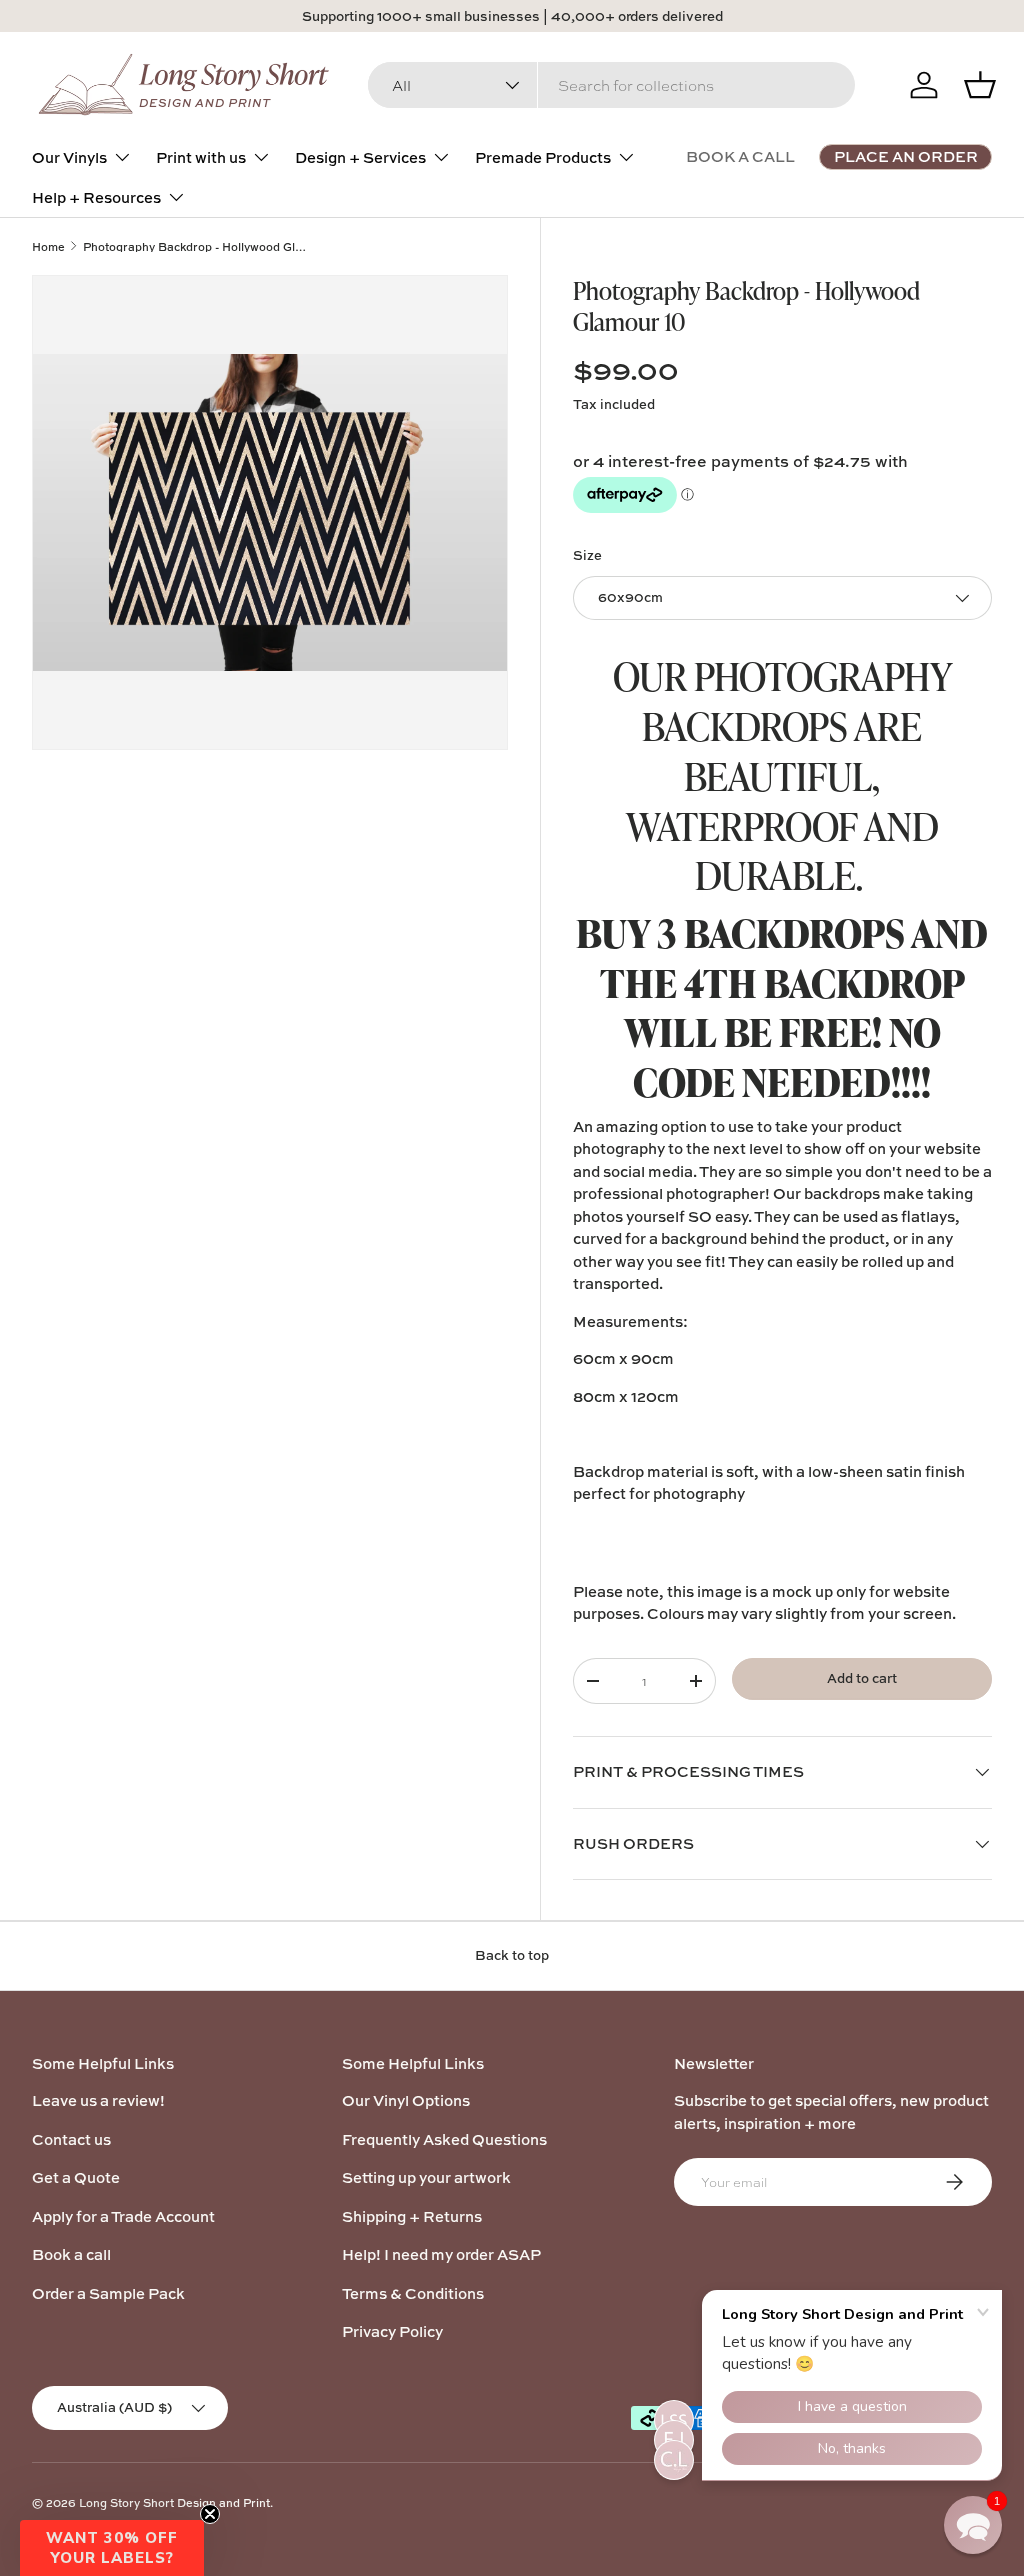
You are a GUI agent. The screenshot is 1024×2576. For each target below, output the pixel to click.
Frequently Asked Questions (444, 2139)
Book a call (71, 2254)
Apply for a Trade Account (123, 2216)
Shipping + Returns (412, 2216)
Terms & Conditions (413, 2293)
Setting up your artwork (426, 2177)
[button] (112, 2548)
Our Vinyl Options (406, 2100)
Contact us (71, 2139)
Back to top (512, 1955)
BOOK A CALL (740, 156)
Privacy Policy (392, 2331)
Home (48, 246)
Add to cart (862, 1678)
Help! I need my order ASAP (441, 2254)
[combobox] (611, 85)
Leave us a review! (98, 2100)
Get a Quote (76, 2177)
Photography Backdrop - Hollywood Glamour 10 (195, 246)
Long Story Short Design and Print (174, 2502)
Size (587, 555)
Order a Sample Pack (108, 2293)
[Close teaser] (210, 2514)
